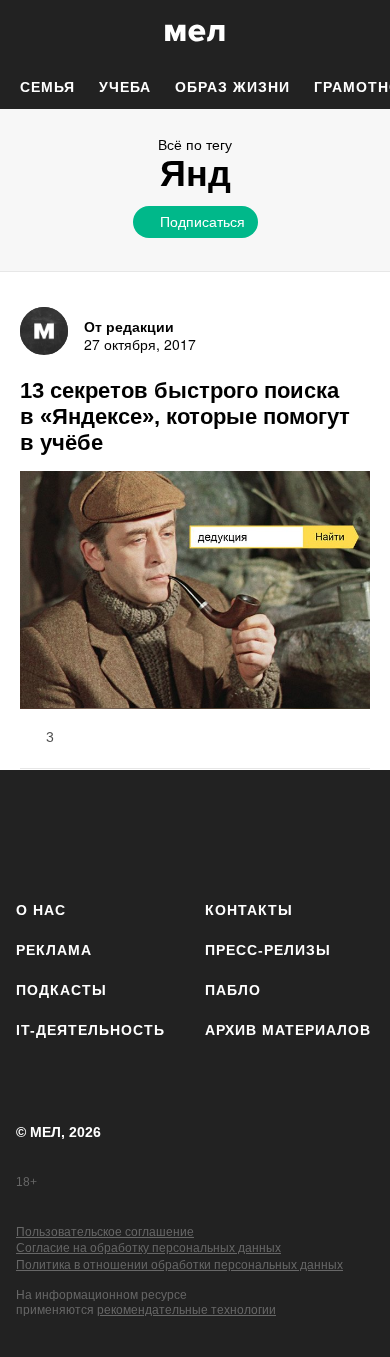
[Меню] (360, 33)
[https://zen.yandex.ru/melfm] (90, 831)
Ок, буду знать (131, 356)
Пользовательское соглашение (105, 1232)
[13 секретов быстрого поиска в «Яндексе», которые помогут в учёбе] (195, 592)
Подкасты (61, 990)
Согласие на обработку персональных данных (148, 1248)
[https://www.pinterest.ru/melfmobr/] (247, 831)
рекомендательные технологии (186, 1310)
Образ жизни (232, 87)
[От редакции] (44, 331)
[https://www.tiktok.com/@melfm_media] (195, 831)
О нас (41, 910)
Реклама (54, 950)
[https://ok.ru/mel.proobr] (300, 831)
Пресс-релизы (268, 950)
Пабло (233, 990)
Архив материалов (288, 1030)
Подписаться (202, 221)
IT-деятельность (90, 1030)
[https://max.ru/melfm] (352, 831)
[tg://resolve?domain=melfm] (37, 831)
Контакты (249, 910)
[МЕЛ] (195, 32)
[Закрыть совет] (316, 256)
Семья (47, 87)
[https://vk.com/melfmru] (142, 831)
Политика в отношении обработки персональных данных (179, 1265)
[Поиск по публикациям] (30, 33)
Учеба (125, 87)
